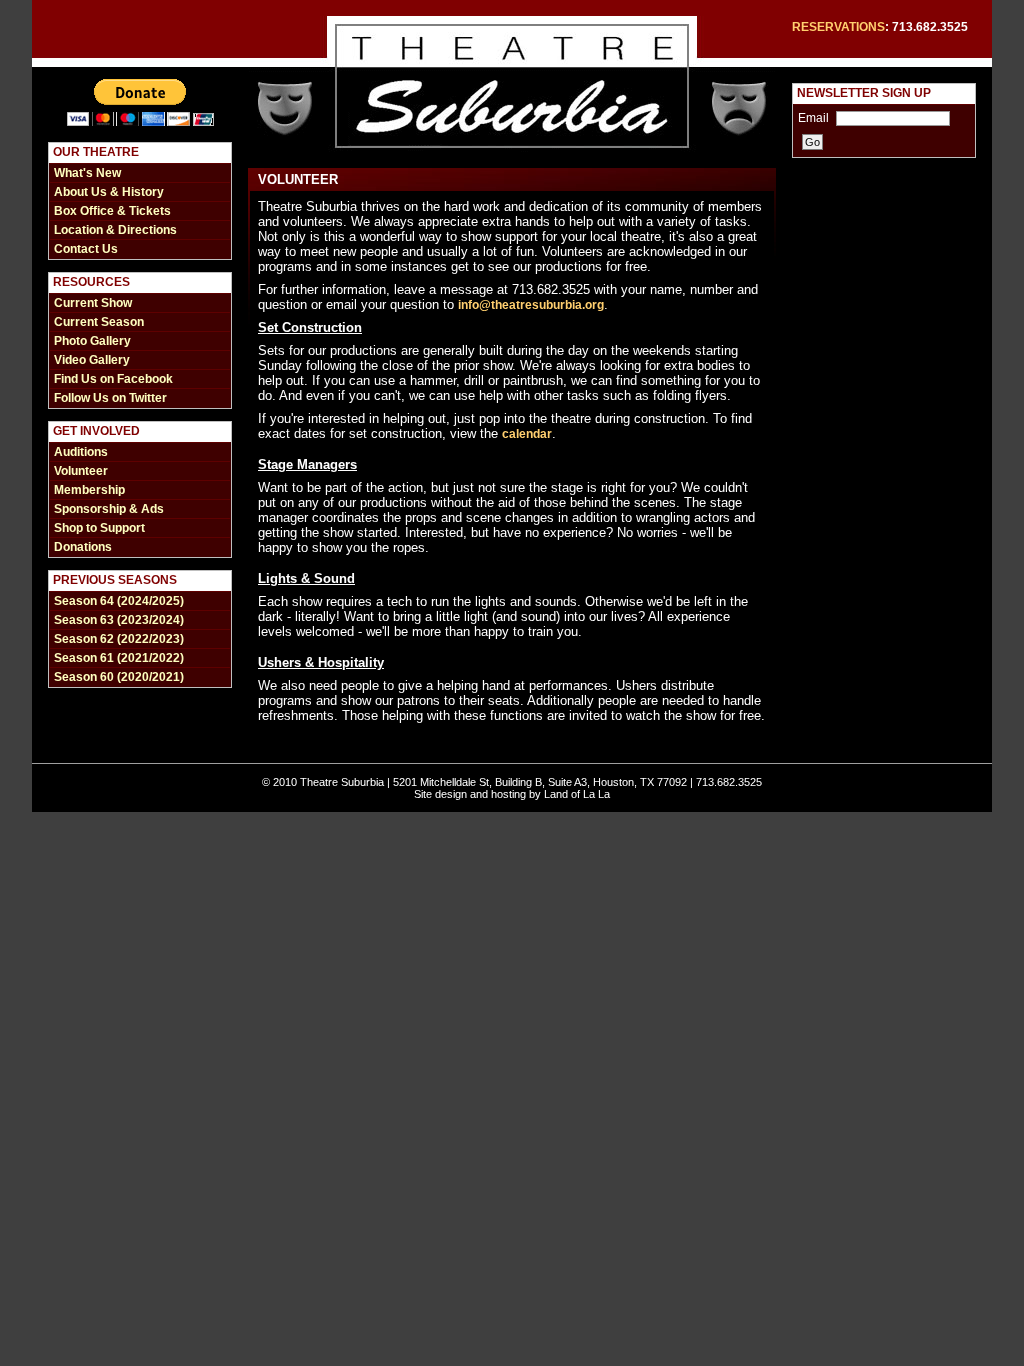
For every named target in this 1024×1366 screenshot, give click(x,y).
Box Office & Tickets (112, 211)
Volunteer (81, 471)
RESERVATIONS (838, 27)
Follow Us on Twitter (110, 398)
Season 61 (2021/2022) (119, 658)
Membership (89, 490)
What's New (87, 173)
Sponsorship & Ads (109, 509)
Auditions (81, 452)
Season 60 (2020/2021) (119, 677)
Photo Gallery (92, 341)
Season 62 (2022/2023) (119, 639)
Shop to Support (99, 528)
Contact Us (86, 249)
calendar (527, 434)
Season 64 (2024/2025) (119, 601)
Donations (83, 547)
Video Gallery (92, 360)
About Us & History (109, 192)
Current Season (99, 322)
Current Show (93, 303)
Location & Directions (115, 230)
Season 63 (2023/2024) (119, 620)
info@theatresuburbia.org (531, 305)
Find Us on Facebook (113, 379)
